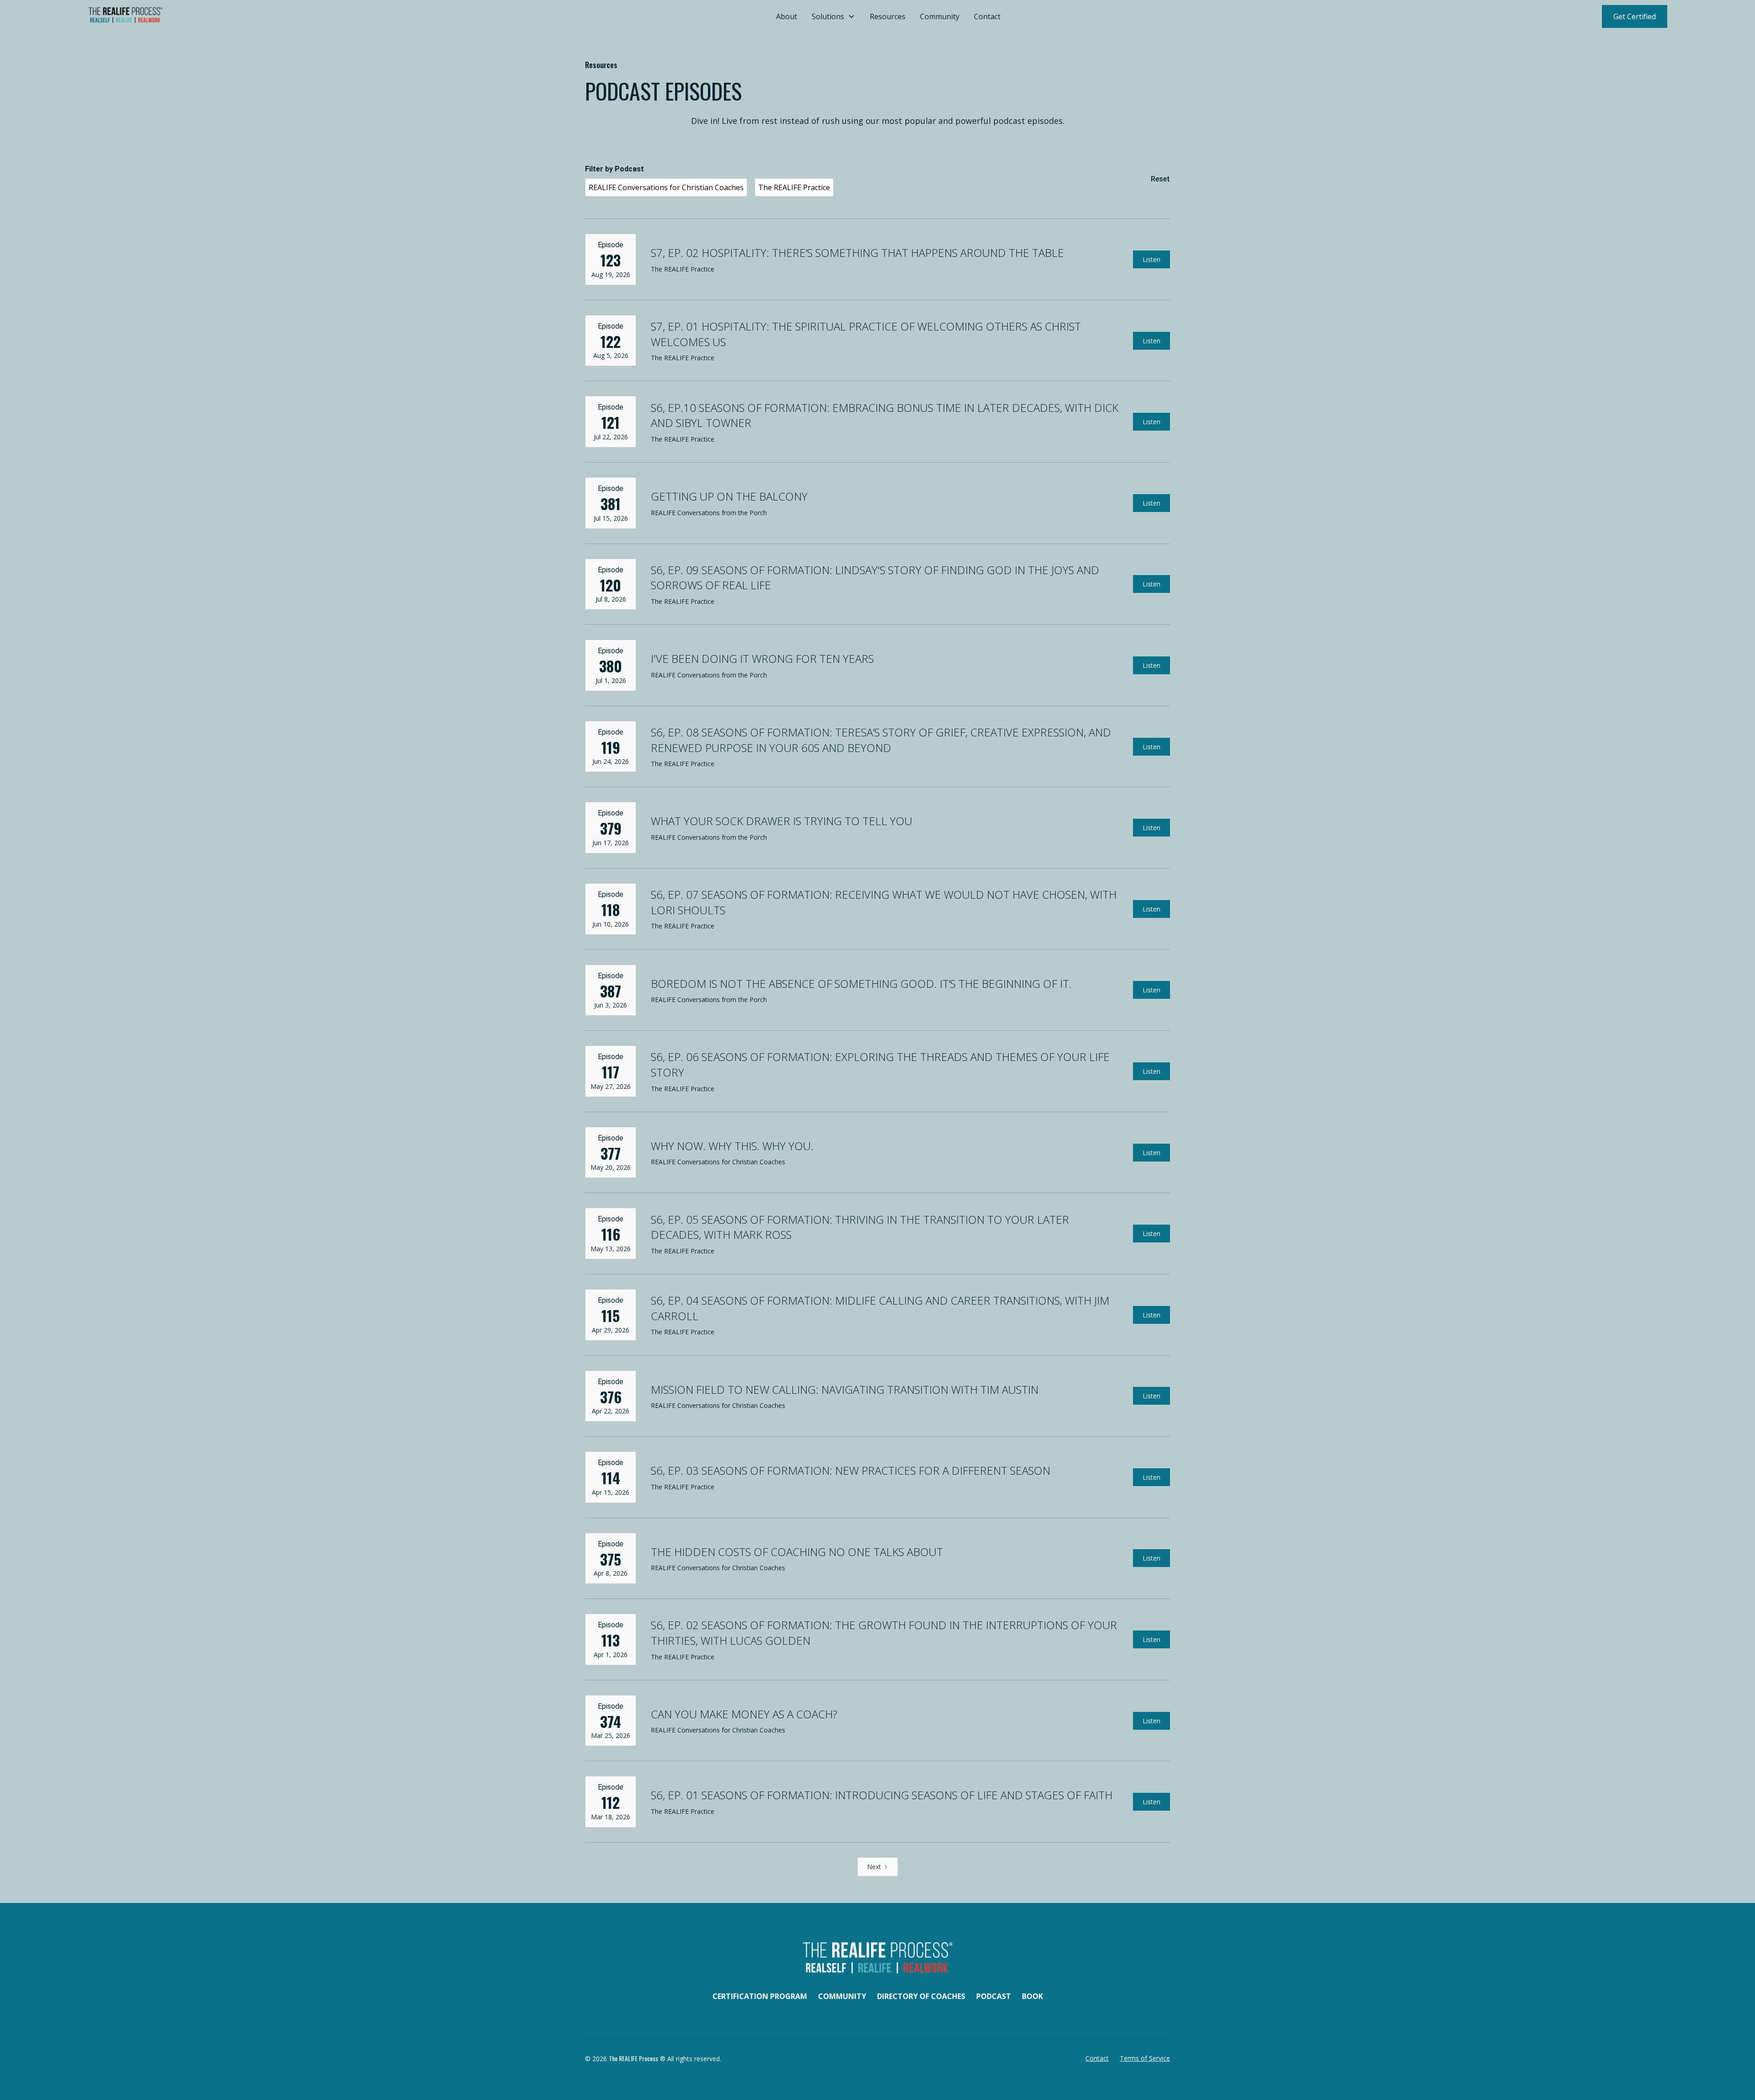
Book (1032, 1996)
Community (940, 16)
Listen (1151, 259)
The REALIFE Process (633, 2058)
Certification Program (760, 1996)
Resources (888, 16)
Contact (987, 16)
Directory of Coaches (921, 1996)
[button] (833, 16)
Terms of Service (1145, 2058)
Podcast (994, 1996)
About (787, 16)
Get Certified (1635, 16)
